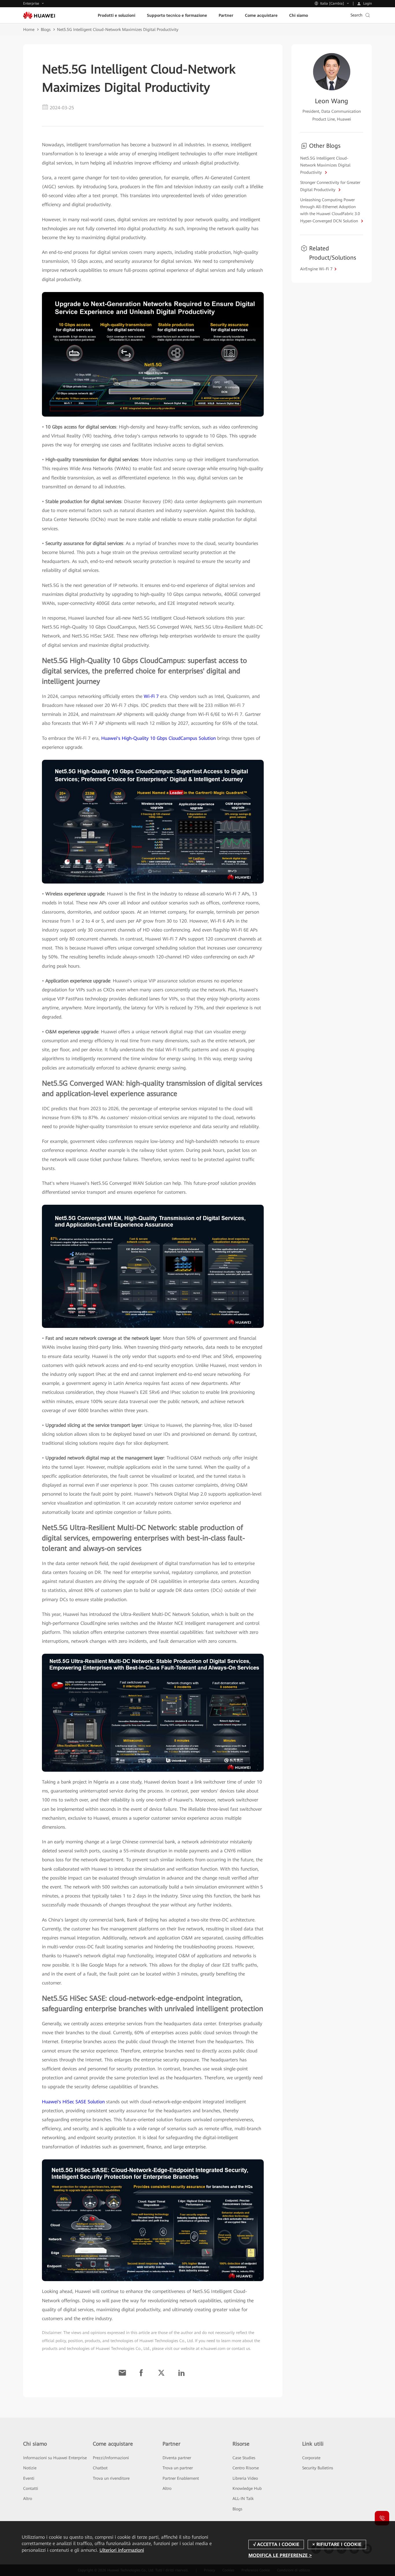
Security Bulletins (318, 2468)
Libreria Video (245, 2478)
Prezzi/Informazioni (111, 2458)
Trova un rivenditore (111, 2478)
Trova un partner (178, 2468)
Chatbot (100, 2468)
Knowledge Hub (247, 2488)
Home (29, 29)
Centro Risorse (246, 2468)
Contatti (31, 2488)
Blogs (46, 29)
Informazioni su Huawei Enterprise (55, 2458)
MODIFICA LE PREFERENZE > (280, 2555)
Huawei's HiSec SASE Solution (73, 2102)
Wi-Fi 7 (151, 696)
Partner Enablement (181, 2478)
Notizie (30, 2468)
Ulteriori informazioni (122, 2550)
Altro (28, 2499)
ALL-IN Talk (243, 2499)
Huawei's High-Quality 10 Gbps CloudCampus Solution (158, 738)
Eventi (29, 2478)
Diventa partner (177, 2458)
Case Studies (244, 2458)
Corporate (311, 2458)
